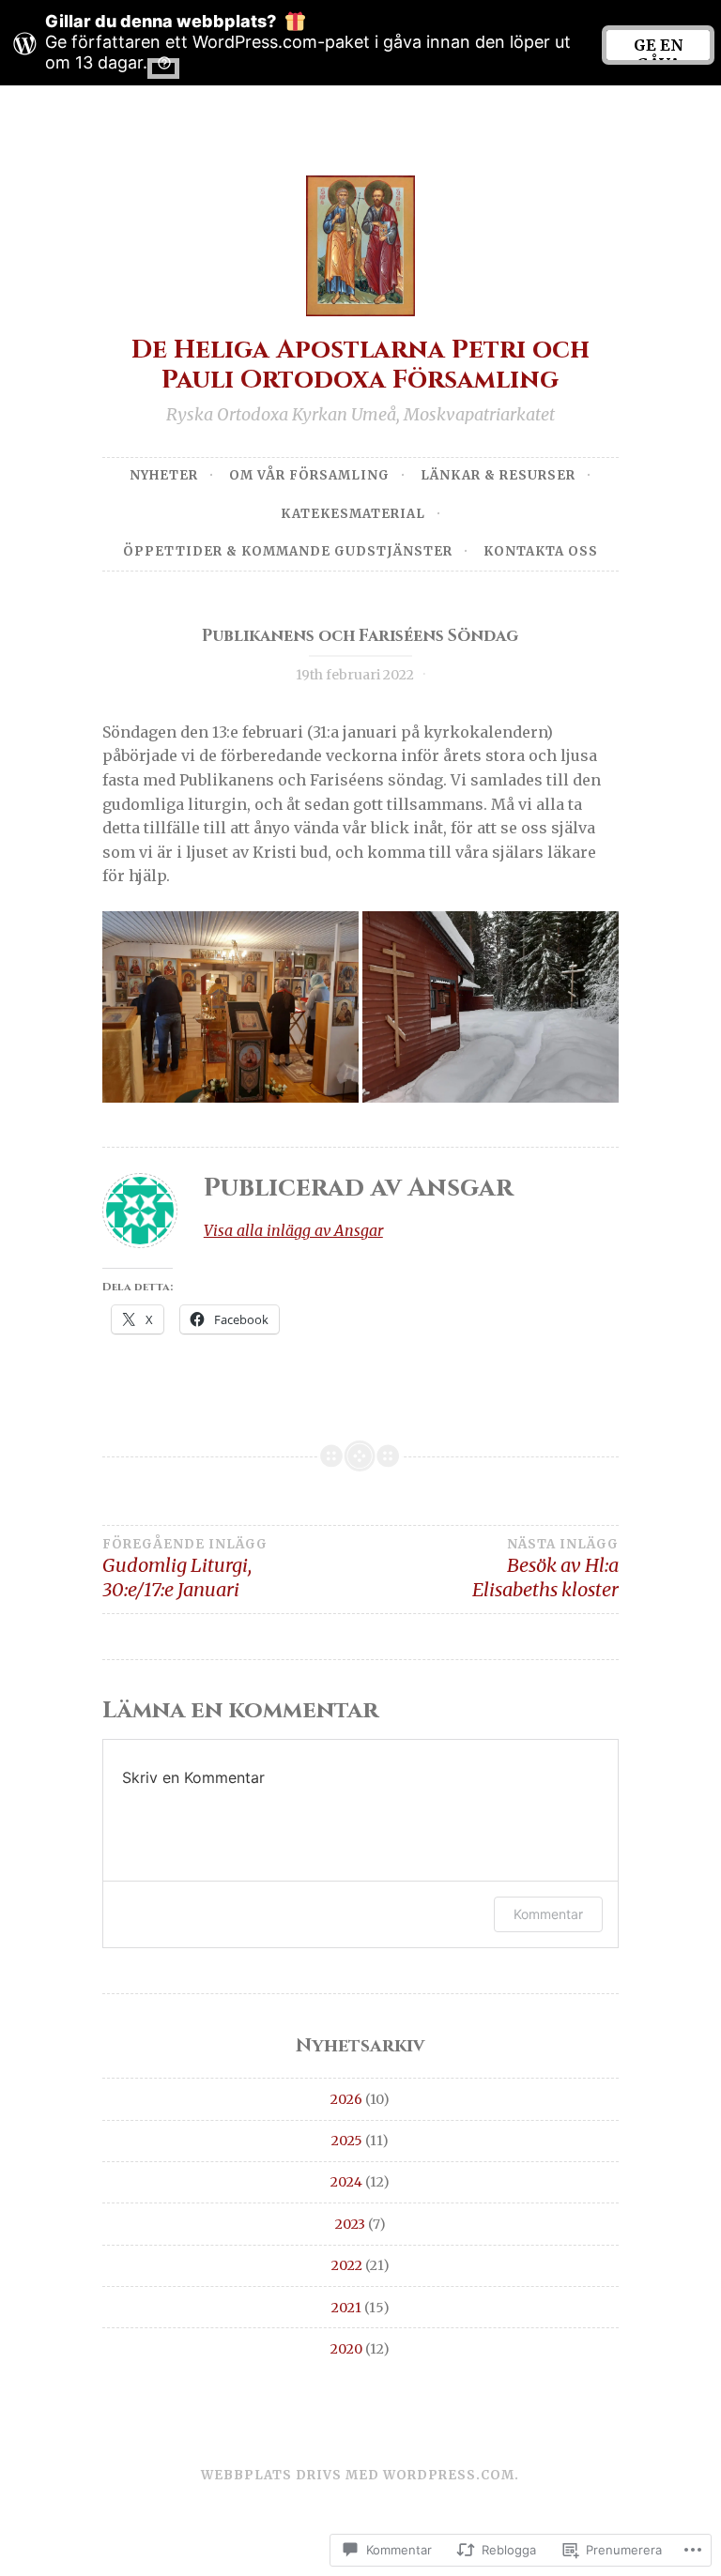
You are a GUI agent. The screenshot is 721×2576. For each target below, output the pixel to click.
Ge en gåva (659, 48)
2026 (346, 2099)
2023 (350, 2224)
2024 (346, 2182)
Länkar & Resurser (498, 475)
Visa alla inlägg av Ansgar (293, 1230)
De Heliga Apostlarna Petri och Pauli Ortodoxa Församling (360, 365)
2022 (347, 2265)
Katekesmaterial (353, 514)
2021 (346, 2308)
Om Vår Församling (309, 475)
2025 (347, 2141)
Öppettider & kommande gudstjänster (288, 551)
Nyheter (164, 475)
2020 (346, 2349)
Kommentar (548, 1914)
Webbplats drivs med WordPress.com (358, 2475)
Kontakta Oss (541, 551)
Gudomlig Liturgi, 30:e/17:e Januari (185, 1569)
